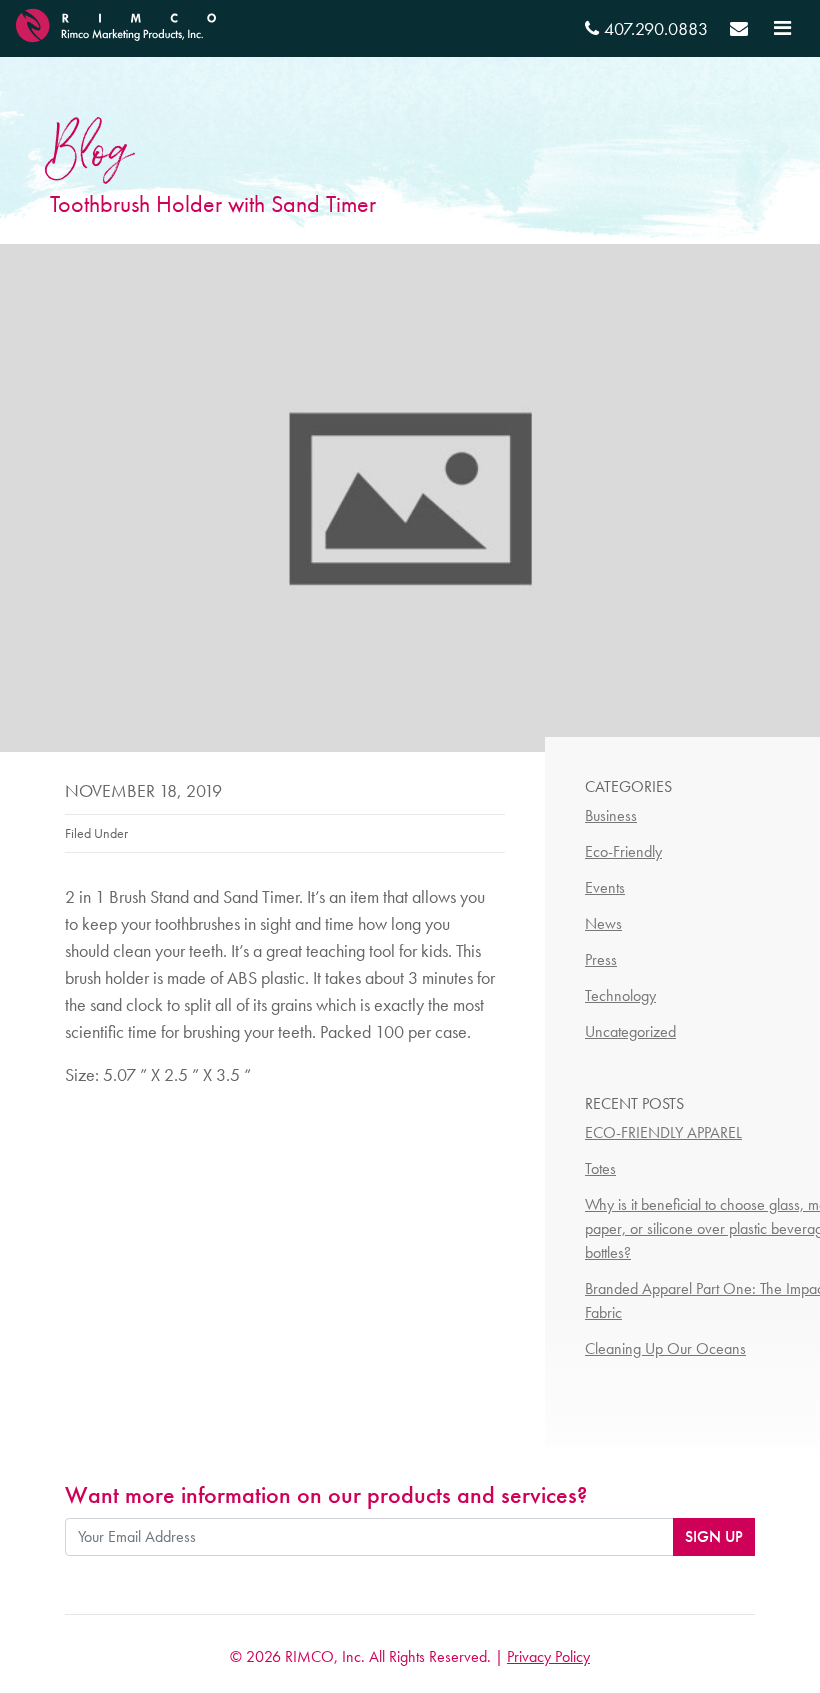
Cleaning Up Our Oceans (665, 1348)
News (603, 923)
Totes (600, 1168)
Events (605, 887)
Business (611, 815)
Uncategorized (630, 1031)
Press (601, 959)
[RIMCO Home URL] (116, 22)
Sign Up (714, 1536)
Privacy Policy (548, 1656)
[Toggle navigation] (782, 28)
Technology (620, 995)
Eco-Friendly (623, 851)
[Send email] (739, 31)
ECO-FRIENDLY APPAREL (663, 1132)
